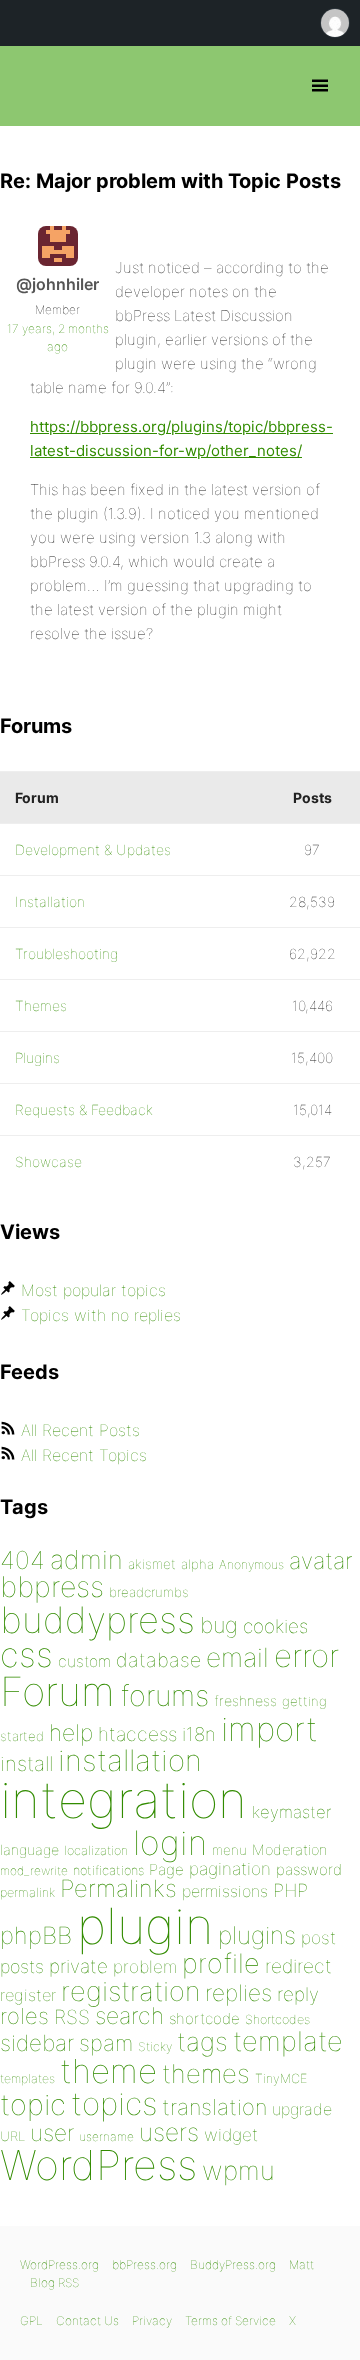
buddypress (97, 1620)
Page (166, 1869)
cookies (275, 1626)
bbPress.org (32, 86)
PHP (290, 1890)
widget (231, 2134)
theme (108, 2071)
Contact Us (87, 2320)
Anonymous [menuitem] (334, 23)
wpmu (238, 2170)
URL (12, 2136)
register (28, 1995)
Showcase (48, 1161)
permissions (225, 1891)
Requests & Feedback (84, 1109)
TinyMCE (281, 2078)
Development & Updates (93, 849)
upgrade (302, 2109)
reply (298, 1994)
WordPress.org (59, 2264)
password (309, 1869)
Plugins (37, 1057)
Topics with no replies (101, 1315)
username (106, 2136)
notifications (108, 1870)
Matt (301, 2264)
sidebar (37, 2042)
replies (238, 1992)
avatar (320, 1561)
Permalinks (118, 1888)
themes (206, 2073)
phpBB (36, 1935)
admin (86, 1559)
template (288, 2041)
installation (130, 1760)
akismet (152, 1564)
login (170, 1842)
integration (123, 1799)
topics (114, 2104)
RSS (72, 2017)
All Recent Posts (80, 1430)
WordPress (98, 2165)
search (129, 2016)
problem (145, 1966)
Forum (57, 1691)
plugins (257, 1935)
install (26, 1763)
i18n (199, 1734)
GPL (31, 2320)
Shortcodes (277, 2019)
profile (221, 1963)
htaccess (137, 1734)
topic (33, 2104)
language (29, 1849)
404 (22, 1560)
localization (96, 1850)
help (71, 1733)
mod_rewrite (34, 1870)
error (306, 1656)
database (158, 1660)
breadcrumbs (149, 1592)
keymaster (291, 1812)
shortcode (204, 2018)
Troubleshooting (66, 953)
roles (24, 2016)
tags (202, 2041)
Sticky (155, 2046)
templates (27, 2078)
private (78, 1966)
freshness (245, 1700)
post (318, 1937)
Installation (50, 901)
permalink (27, 1892)
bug (219, 1625)
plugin (145, 1926)
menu (229, 1850)
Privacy (152, 2320)
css (26, 1654)
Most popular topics (93, 1290)
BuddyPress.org (233, 2264)
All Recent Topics (84, 1455)
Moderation (289, 1849)
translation (214, 2107)
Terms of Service (230, 2320)
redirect (298, 1966)
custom (84, 1661)
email (237, 1657)
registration (130, 1991)
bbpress (52, 1586)
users (169, 2132)
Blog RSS (54, 2282)
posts (22, 1966)
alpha (197, 1564)
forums (164, 1695)
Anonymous (251, 1564)
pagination (230, 1868)
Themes (41, 1005)
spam (106, 2043)
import (269, 1729)
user (52, 2132)
